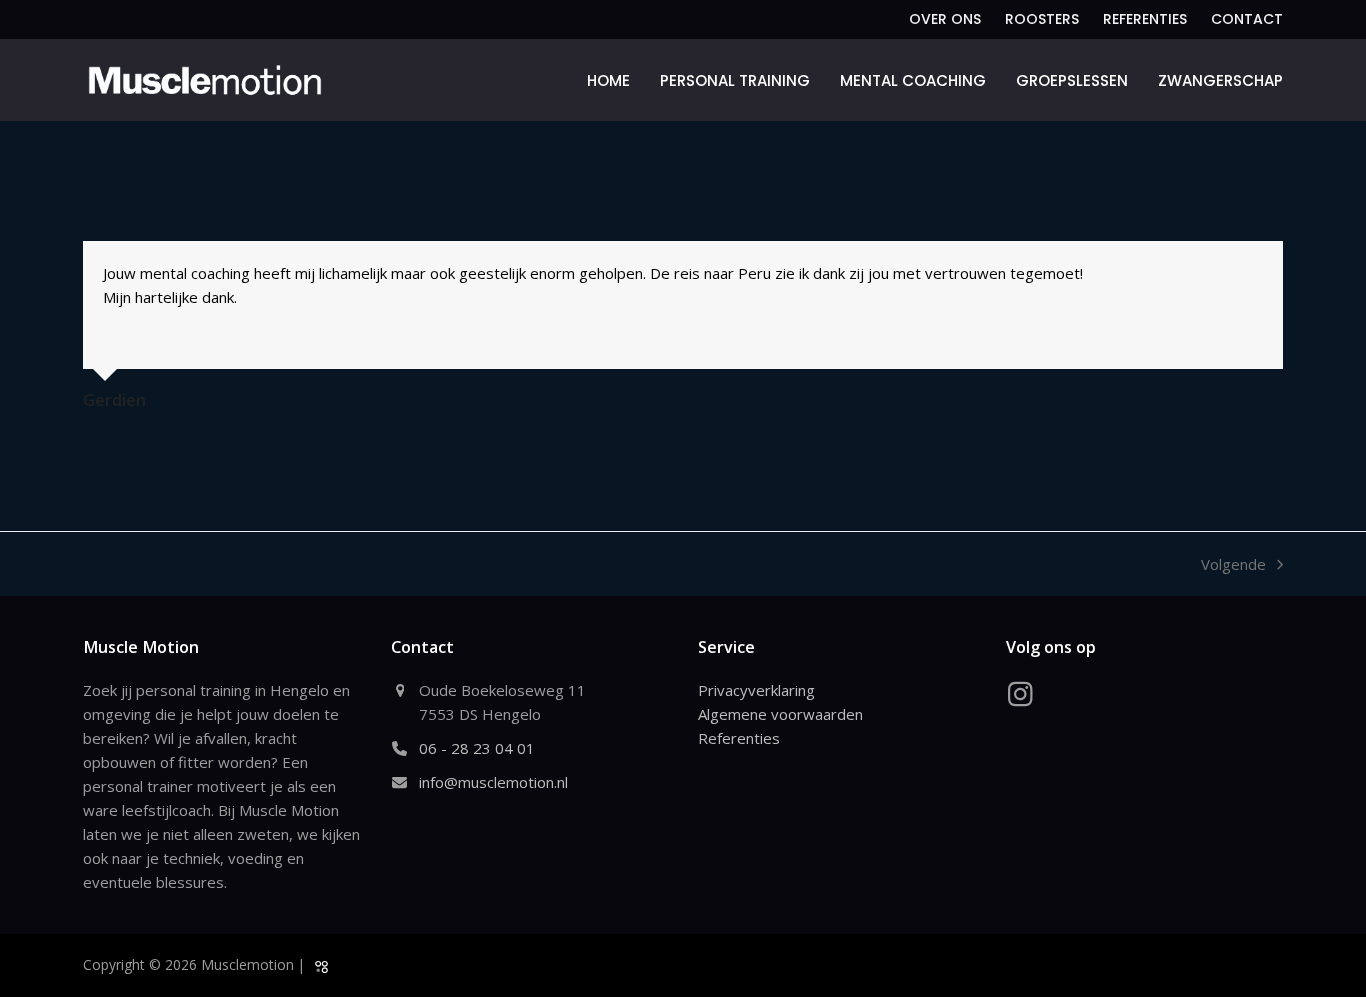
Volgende (1233, 565)
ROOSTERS (1042, 19)
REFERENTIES (1145, 19)
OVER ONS (945, 19)
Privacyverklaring (756, 690)
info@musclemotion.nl (493, 782)
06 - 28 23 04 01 (477, 748)
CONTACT (1247, 19)
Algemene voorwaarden (780, 714)
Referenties (739, 738)
